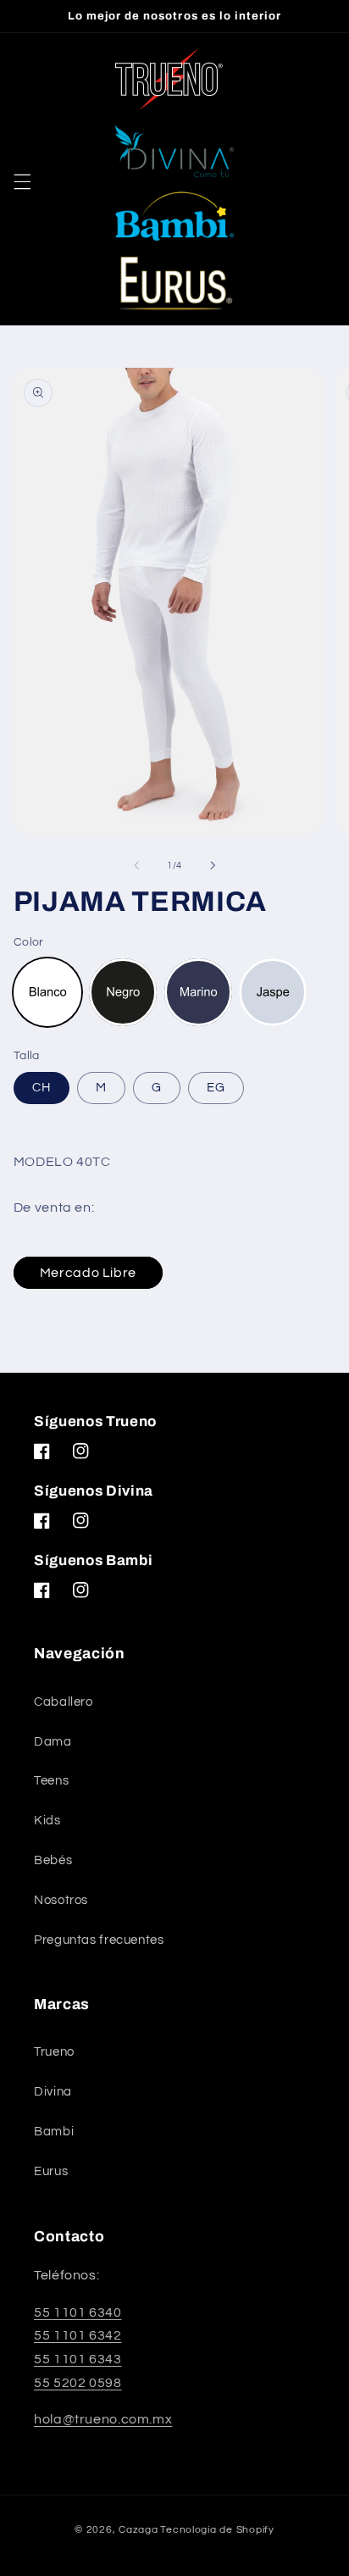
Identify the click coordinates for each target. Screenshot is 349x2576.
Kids (47, 1821)
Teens (51, 1781)
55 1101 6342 (78, 2335)
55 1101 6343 (78, 2359)
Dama (53, 1742)
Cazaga (138, 2530)
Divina (53, 2092)
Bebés (53, 1860)
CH (42, 1088)
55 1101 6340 (78, 2312)
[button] (22, 181)
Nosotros (61, 1900)
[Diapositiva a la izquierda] (136, 865)
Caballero (64, 1702)
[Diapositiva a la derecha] (213, 865)
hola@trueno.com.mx (103, 2419)
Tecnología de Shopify (217, 2530)
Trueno (54, 2052)
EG (216, 1088)
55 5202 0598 (78, 2383)
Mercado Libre (88, 1273)
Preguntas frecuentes (99, 1940)
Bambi (54, 2132)
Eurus (51, 2171)
